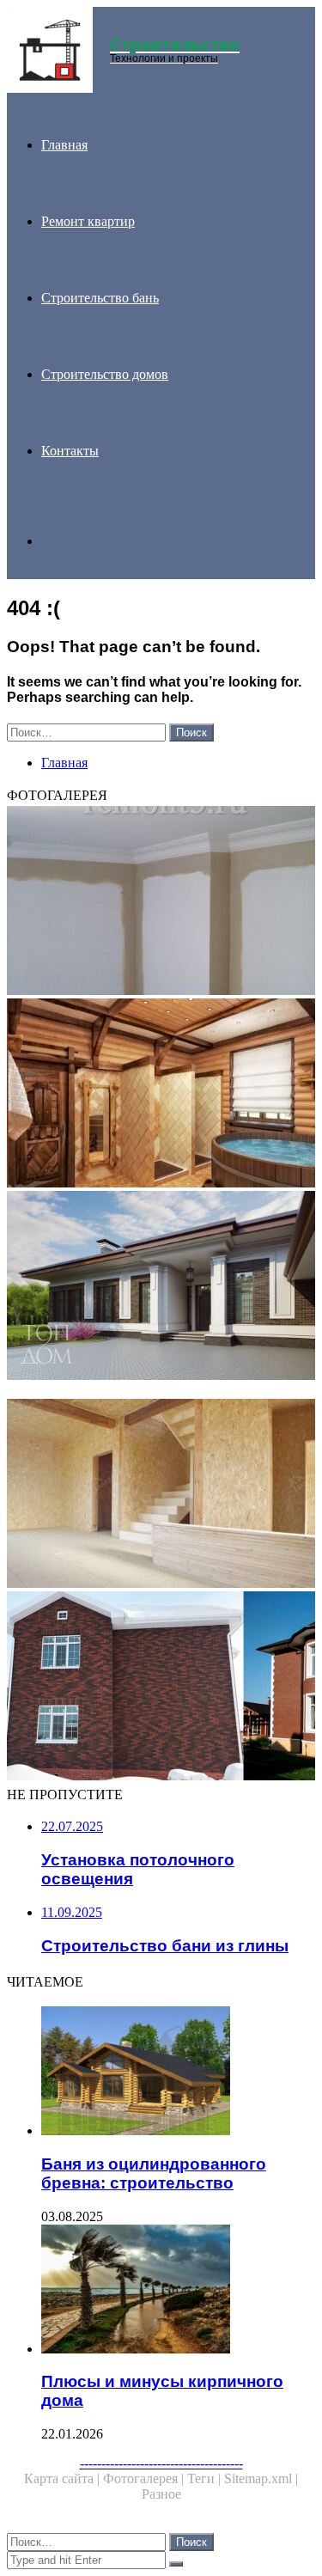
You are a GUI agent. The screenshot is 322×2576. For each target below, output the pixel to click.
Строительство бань (100, 298)
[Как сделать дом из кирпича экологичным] (161, 1688)
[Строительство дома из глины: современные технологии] (161, 1391)
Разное (161, 2494)
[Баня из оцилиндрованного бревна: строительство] (178, 2072)
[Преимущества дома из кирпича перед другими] (161, 1287)
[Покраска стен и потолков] (161, 902)
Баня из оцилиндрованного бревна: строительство (154, 2173)
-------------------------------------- (161, 2463)
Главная (64, 145)
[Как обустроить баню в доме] (161, 1095)
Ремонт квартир (88, 221)
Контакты (70, 451)
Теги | (206, 2478)
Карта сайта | (64, 2478)
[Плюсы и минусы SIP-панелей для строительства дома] (161, 1495)
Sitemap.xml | (261, 2478)
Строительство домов (105, 374)
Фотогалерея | (145, 2478)
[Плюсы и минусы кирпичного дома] (178, 2291)
